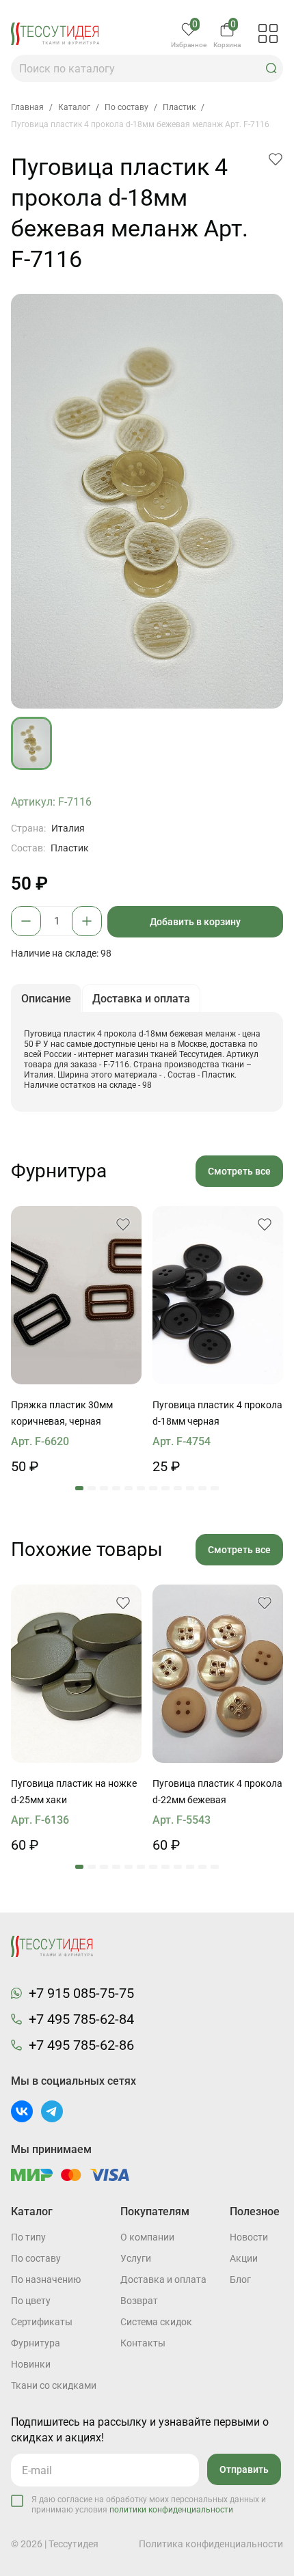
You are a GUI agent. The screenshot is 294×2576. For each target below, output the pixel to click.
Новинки (31, 2364)
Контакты (143, 2343)
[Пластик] (76, 1295)
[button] (271, 68)
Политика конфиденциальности (211, 2544)
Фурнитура (36, 2343)
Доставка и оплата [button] (141, 999)
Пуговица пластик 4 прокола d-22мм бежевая (217, 1792)
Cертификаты (42, 2322)
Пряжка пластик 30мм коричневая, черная (62, 1413)
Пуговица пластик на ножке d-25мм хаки (74, 1792)
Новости (249, 2237)
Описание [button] (46, 999)
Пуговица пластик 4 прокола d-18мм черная (217, 1413)
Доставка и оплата (163, 2279)
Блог (240, 2279)
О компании (147, 2237)
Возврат (139, 2301)
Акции (244, 2258)
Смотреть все (239, 1171)
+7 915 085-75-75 (81, 1993)
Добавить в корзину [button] (195, 922)
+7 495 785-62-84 (81, 2019)
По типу (28, 2237)
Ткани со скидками (54, 2385)
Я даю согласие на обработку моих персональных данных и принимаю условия (149, 2505)
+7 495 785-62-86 (81, 2045)
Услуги (136, 2258)
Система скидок (156, 2322)
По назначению (46, 2279)
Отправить (244, 2469)
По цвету (31, 2301)
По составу (36, 2258)
